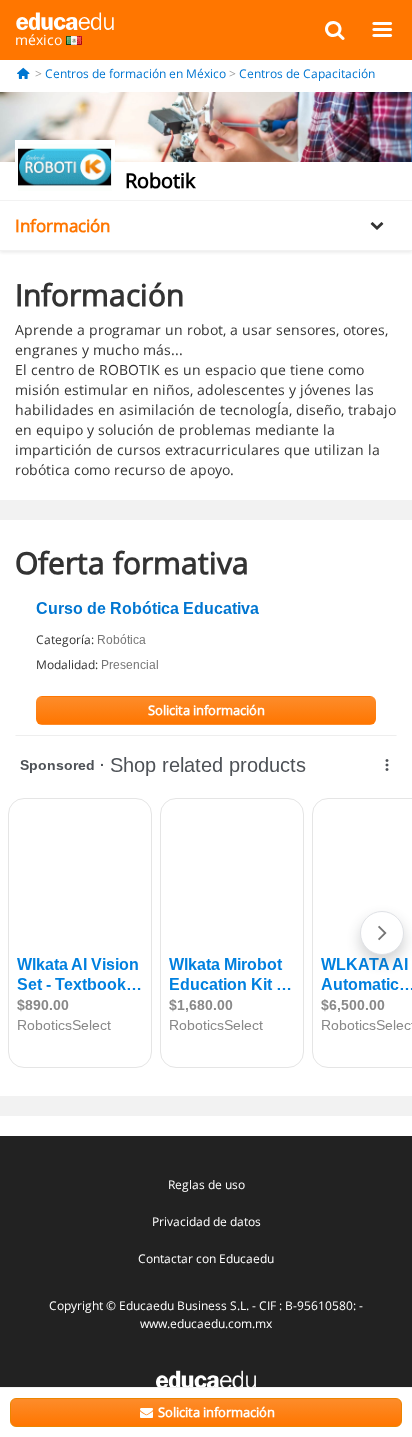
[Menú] (381, 29)
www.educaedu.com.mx (206, 1323)
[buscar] (334, 29)
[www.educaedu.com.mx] (206, 1377)
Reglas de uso (206, 1184)
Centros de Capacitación (307, 73)
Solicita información (215, 1412)
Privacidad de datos (206, 1221)
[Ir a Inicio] (23, 73)
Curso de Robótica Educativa (147, 608)
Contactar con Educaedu (206, 1258)
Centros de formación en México (135, 73)
